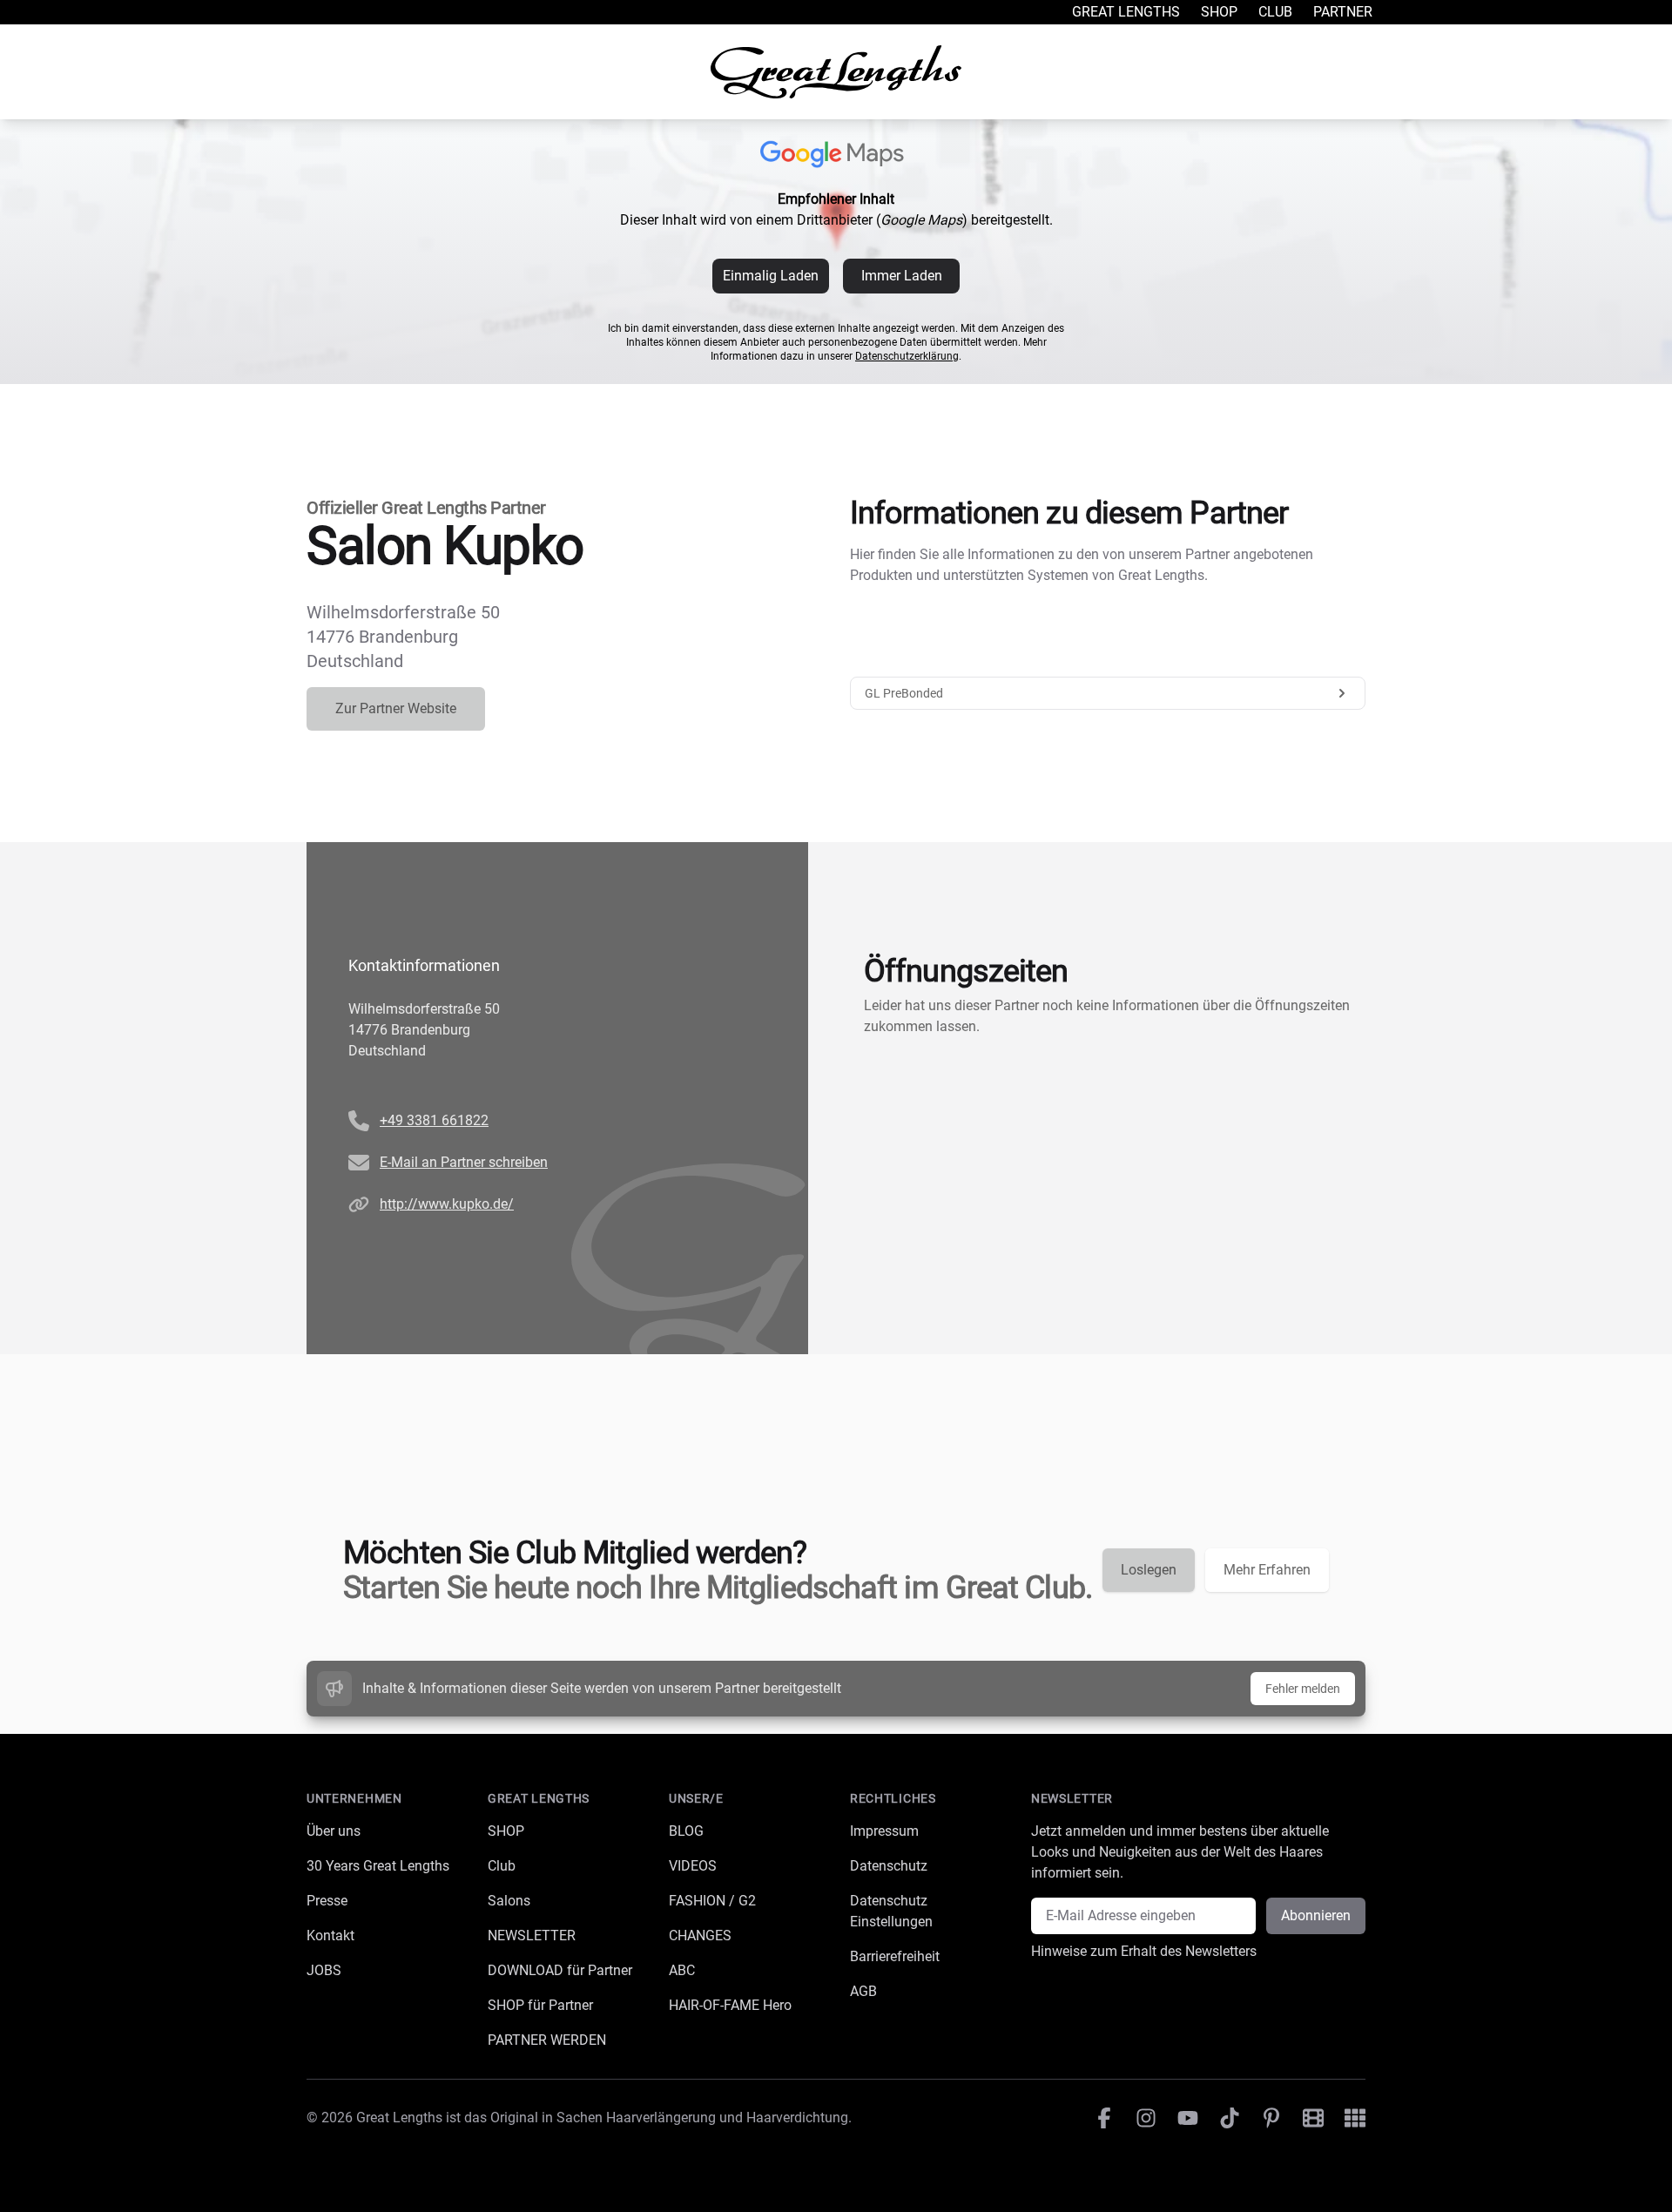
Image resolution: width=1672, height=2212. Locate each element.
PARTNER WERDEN (547, 2040)
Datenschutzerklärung (907, 356)
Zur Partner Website (396, 708)
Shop (1219, 12)
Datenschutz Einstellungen (891, 1911)
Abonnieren (1316, 1915)
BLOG (686, 1831)
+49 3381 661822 (434, 1120)
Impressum (884, 1831)
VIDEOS (693, 1866)
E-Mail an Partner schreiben (464, 1162)
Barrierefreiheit (895, 1956)
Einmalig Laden (771, 276)
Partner (1343, 12)
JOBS (324, 1970)
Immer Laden (902, 276)
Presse (327, 1901)
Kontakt (330, 1935)
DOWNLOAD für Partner (560, 1970)
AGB (863, 1991)
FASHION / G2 (712, 1901)
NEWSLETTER (532, 1935)
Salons (509, 1901)
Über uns (334, 1831)
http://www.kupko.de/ (447, 1204)
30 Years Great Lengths (378, 1866)
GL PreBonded (904, 693)
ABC (682, 1970)
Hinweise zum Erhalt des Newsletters (1144, 1951)
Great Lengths (1126, 12)
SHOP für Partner (540, 2005)
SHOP (506, 1831)
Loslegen (1149, 1570)
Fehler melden (1303, 1689)
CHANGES (700, 1935)
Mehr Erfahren (1267, 1570)
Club (1275, 12)
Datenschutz (889, 1866)
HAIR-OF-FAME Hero (730, 2005)
